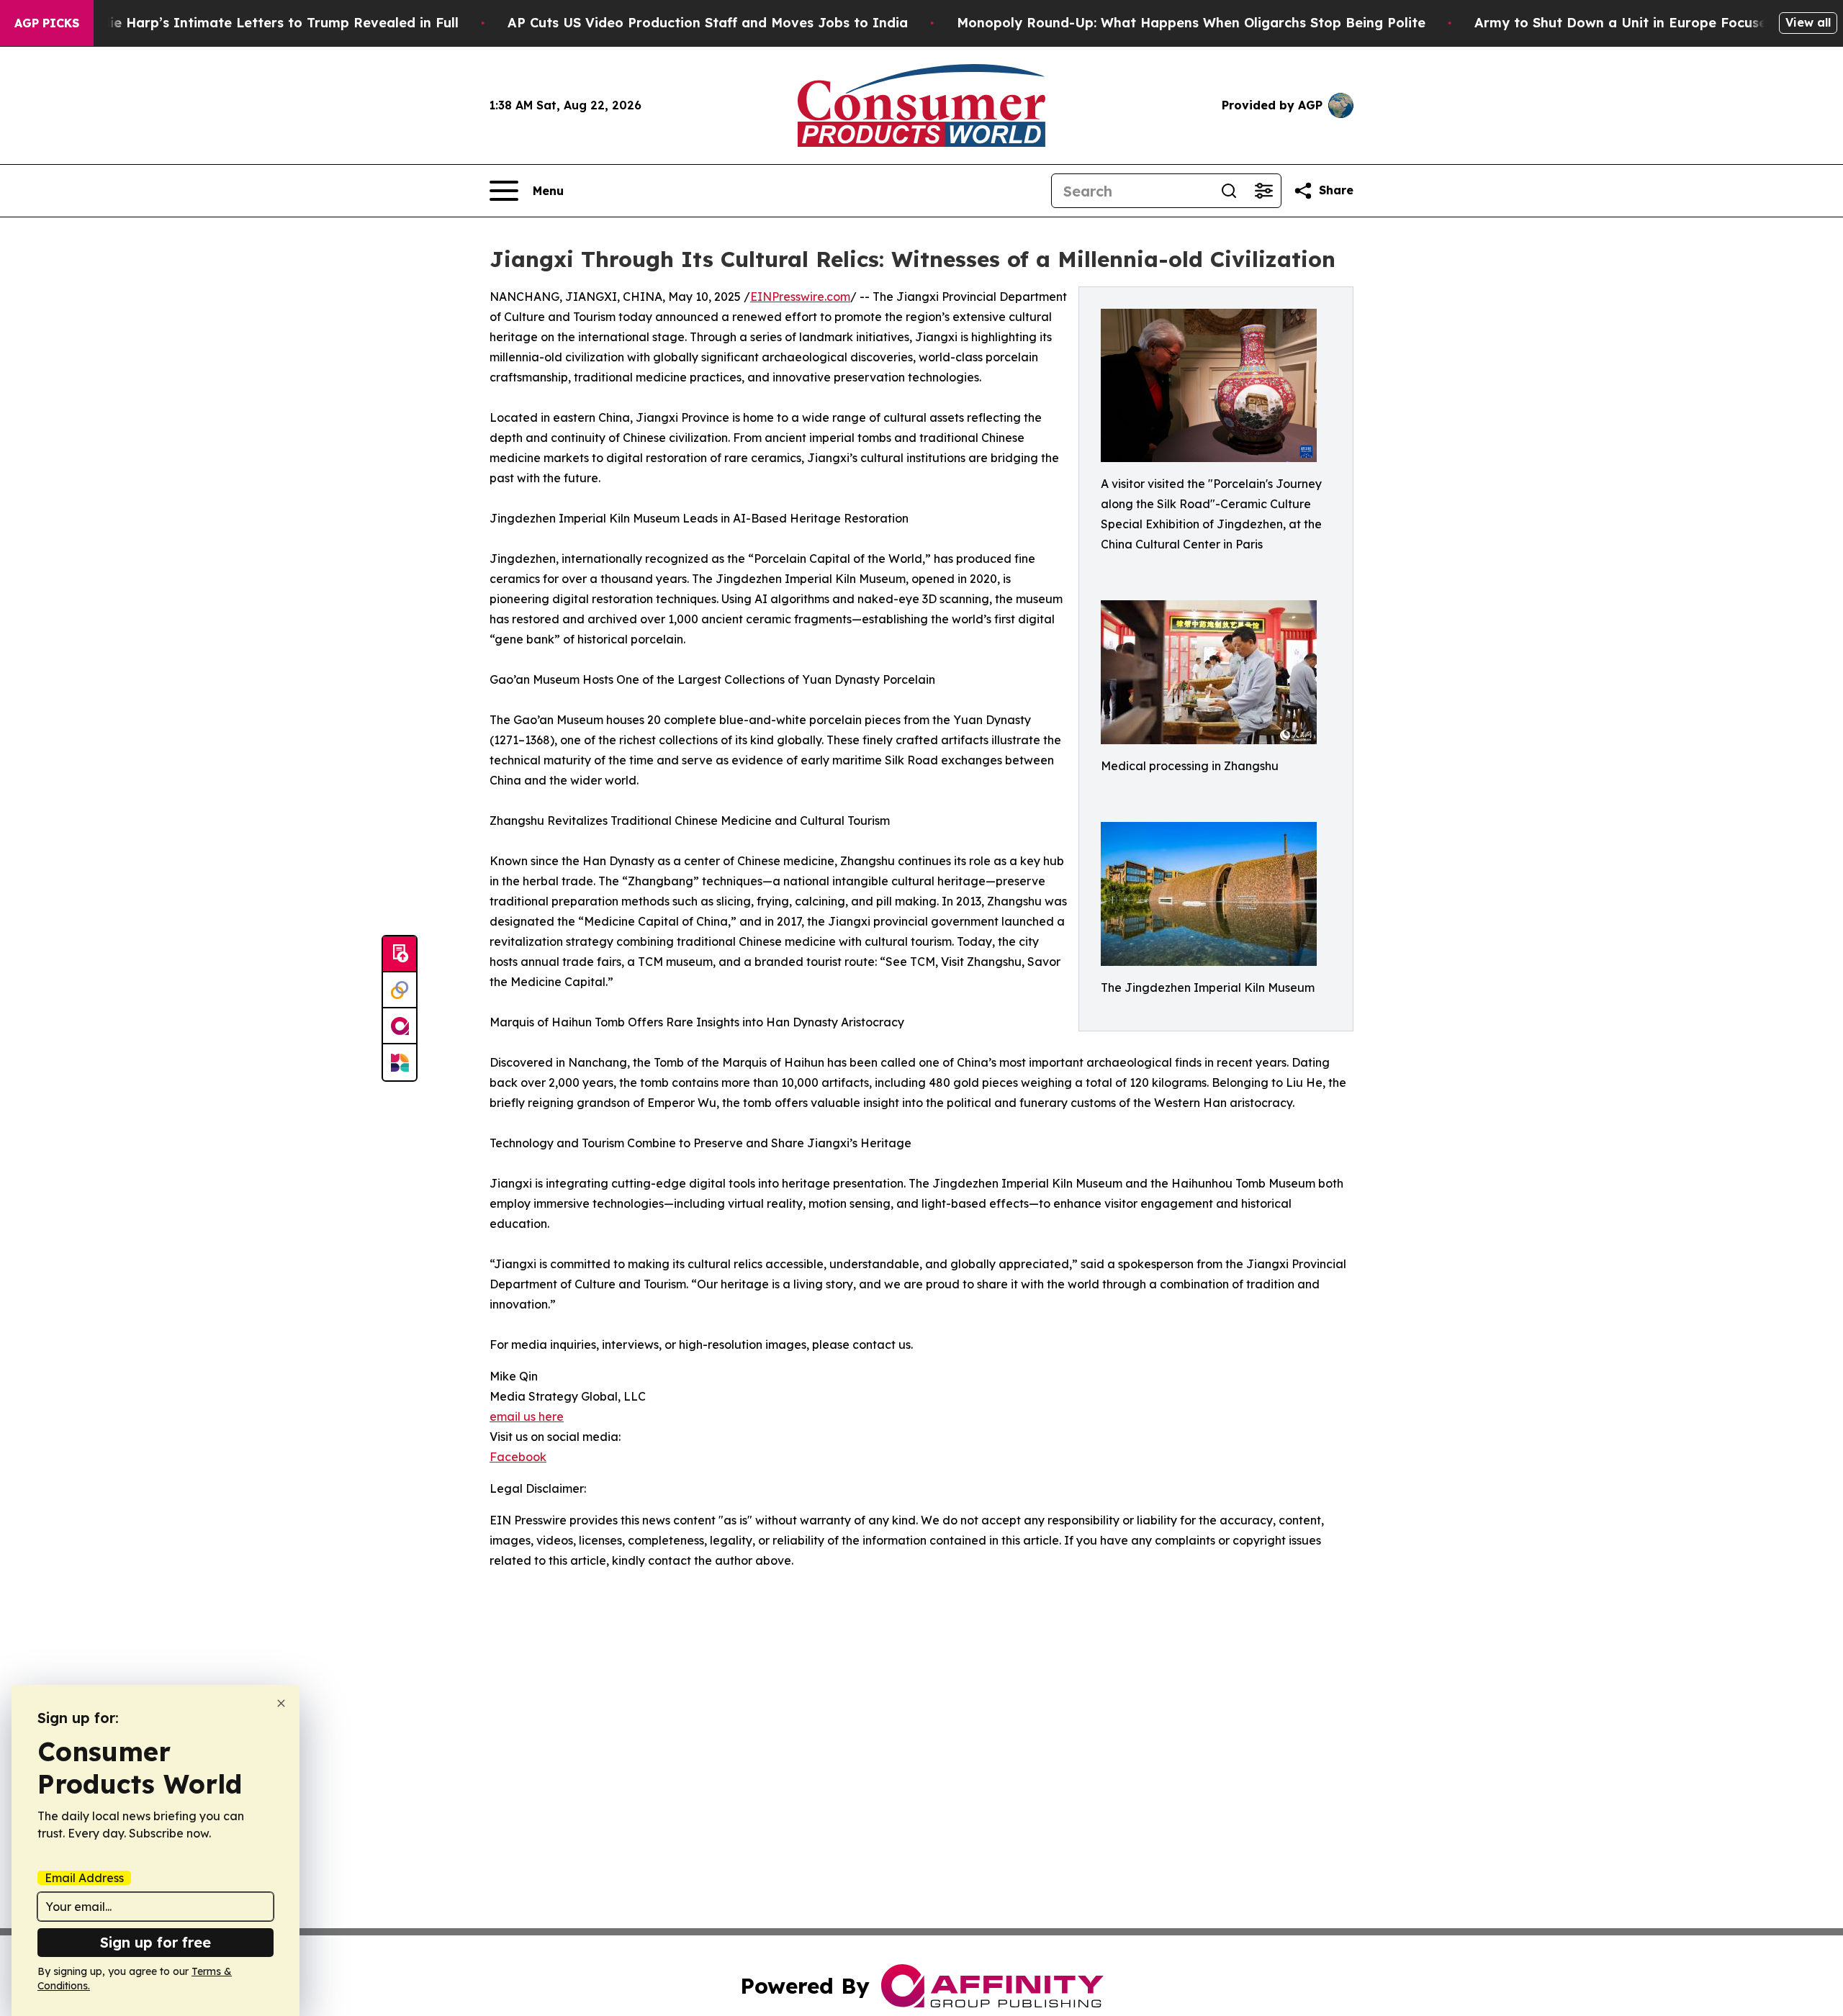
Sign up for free (156, 1942)
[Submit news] (400, 954)
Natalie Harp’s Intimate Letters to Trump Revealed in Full (266, 23)
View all (1808, 22)
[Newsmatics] (400, 1062)
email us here (527, 1416)
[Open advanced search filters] (1263, 191)
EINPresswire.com (800, 297)
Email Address (84, 1878)
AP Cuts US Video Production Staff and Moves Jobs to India (708, 23)
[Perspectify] (400, 990)
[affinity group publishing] (400, 1026)
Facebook (518, 1457)
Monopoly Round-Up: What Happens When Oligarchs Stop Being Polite (1191, 23)
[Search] (1229, 191)
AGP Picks (47, 23)
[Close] (281, 1703)
